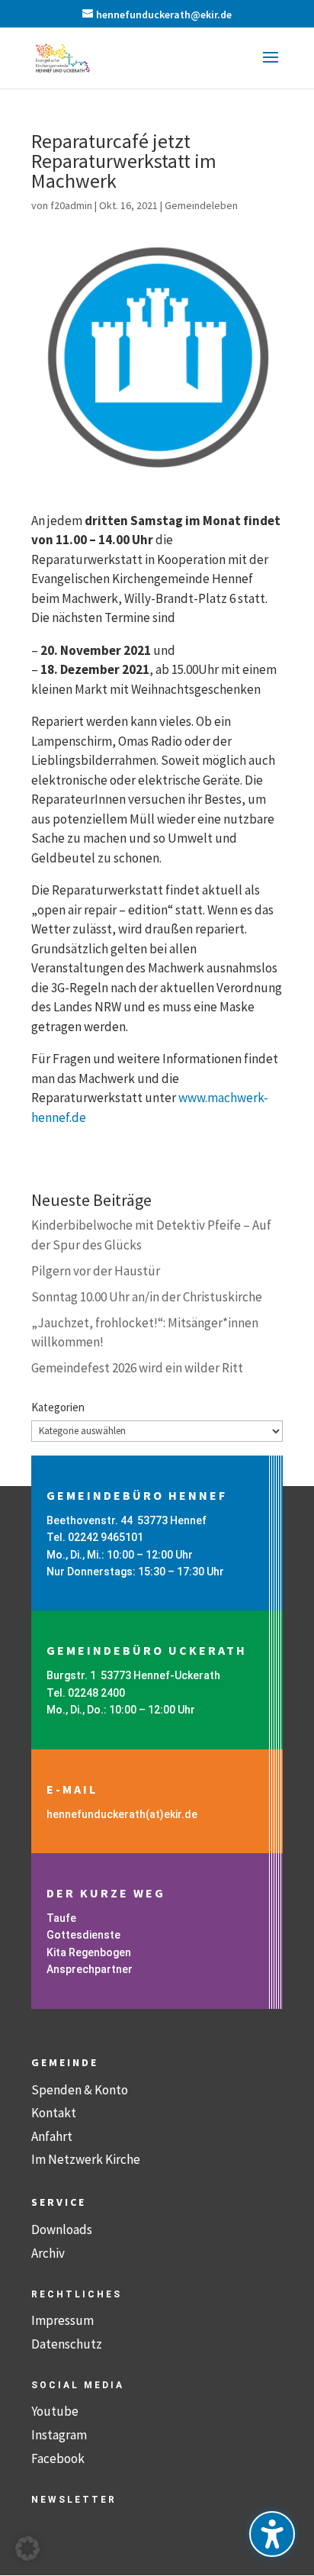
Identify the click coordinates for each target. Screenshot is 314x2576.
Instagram (59, 2435)
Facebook (58, 2458)
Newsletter (74, 2500)
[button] (271, 67)
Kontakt (54, 2113)
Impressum (62, 2320)
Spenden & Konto (80, 2090)
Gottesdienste (83, 1935)
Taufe (61, 1918)
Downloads (62, 2229)
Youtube (55, 2411)
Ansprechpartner (90, 1969)
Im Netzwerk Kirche (86, 2159)
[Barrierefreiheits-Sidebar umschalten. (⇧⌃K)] (272, 2534)
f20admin (71, 205)
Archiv (48, 2253)
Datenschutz (67, 2344)
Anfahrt (52, 2136)
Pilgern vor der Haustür (96, 1271)
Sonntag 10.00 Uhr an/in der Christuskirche (147, 1297)
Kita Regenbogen (89, 1952)
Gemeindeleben (201, 205)
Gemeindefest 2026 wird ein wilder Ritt (137, 1368)
